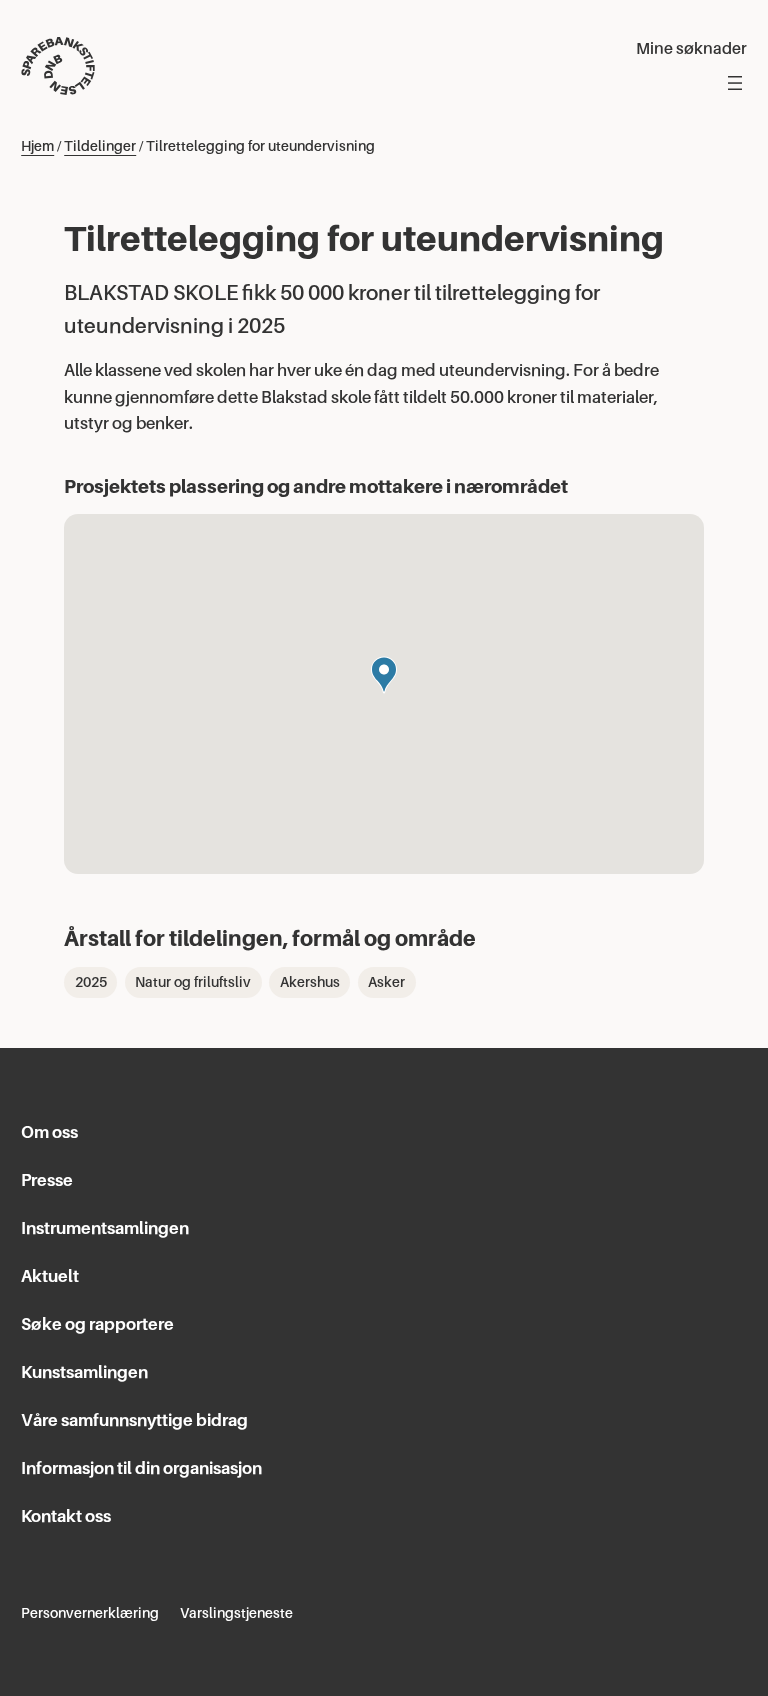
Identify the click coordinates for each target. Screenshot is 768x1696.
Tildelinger (100, 146)
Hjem (37, 146)
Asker (386, 982)
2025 (91, 982)
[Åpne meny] (735, 83)
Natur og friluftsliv (193, 982)
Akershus (310, 982)
